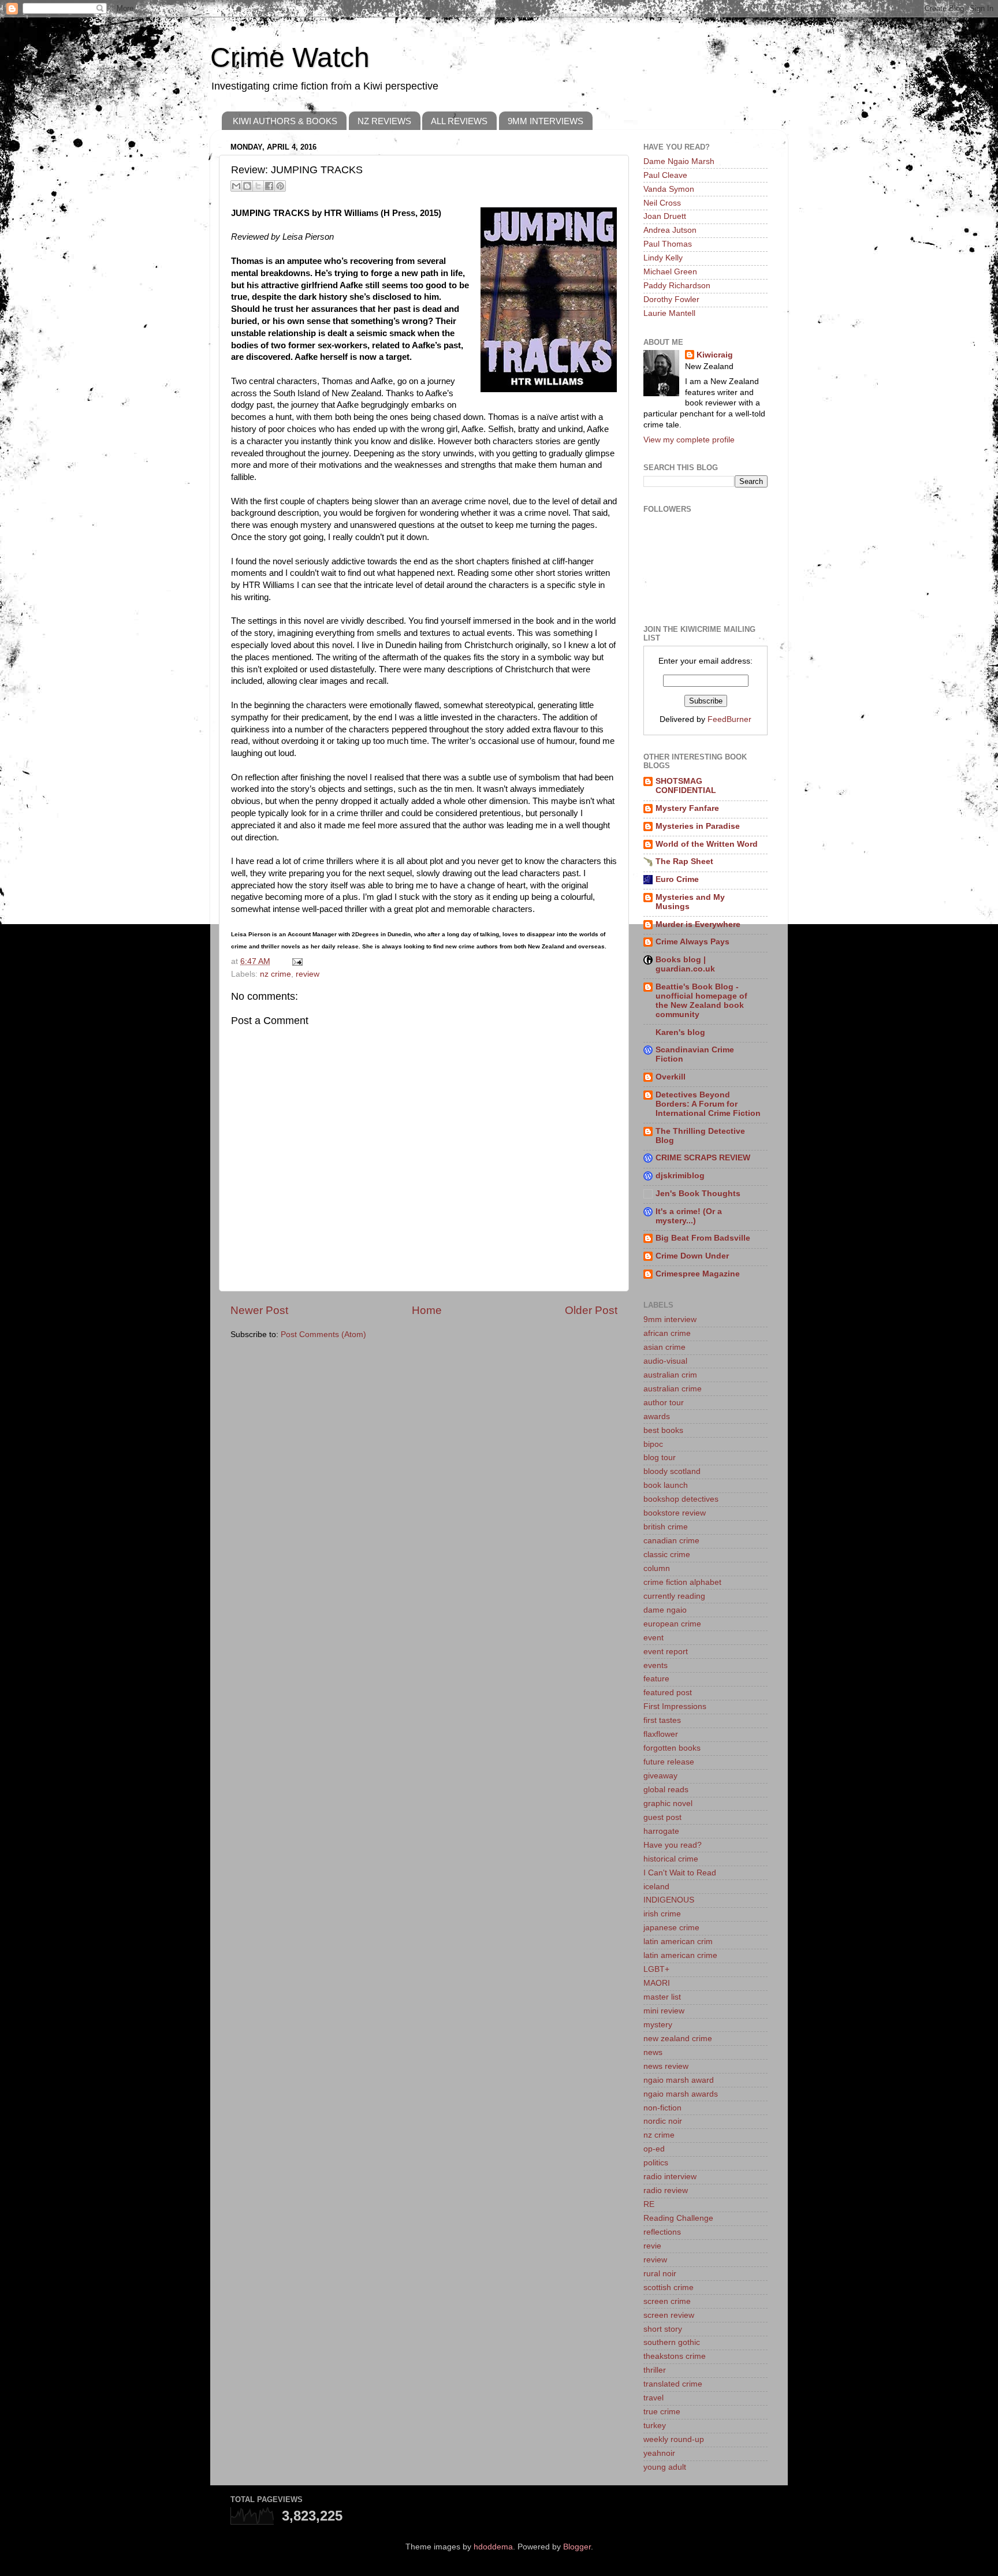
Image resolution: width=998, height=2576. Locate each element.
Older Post (591, 1310)
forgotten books (672, 1748)
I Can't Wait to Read (680, 1873)
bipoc (653, 1444)
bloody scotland (672, 1471)
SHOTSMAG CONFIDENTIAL (686, 786)
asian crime (664, 1347)
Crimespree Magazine (698, 1274)
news (653, 2052)
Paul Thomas (668, 244)
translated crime (673, 2384)
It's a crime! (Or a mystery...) (689, 1216)
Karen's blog (680, 1032)
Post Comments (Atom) (323, 1334)
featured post (668, 1693)
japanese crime (671, 1928)
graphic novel (668, 1803)
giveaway (660, 1776)
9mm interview (670, 1319)
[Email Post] (295, 961)
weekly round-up (674, 2439)
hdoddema (493, 2547)
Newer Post (259, 1310)
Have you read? (673, 1845)
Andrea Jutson (670, 230)
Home (427, 1310)
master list (662, 1997)
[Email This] (236, 186)
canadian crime (671, 1541)
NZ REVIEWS (384, 121)
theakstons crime (675, 2356)
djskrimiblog (680, 1176)
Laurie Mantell (669, 313)
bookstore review (675, 1513)
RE (649, 2204)
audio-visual (665, 1361)
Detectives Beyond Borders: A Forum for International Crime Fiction (708, 1104)
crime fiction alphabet (682, 1582)
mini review (664, 2011)
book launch (666, 1485)
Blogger (577, 2547)
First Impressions (675, 1706)
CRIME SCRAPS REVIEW (703, 1158)
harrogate (661, 1831)
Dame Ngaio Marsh (679, 161)
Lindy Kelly (663, 258)
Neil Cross (662, 203)
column (657, 1568)
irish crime (662, 1914)
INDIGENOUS (669, 1900)
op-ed (654, 2149)
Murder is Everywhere (698, 924)
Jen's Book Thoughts (698, 1194)
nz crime (275, 974)
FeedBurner (729, 719)
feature (656, 1679)
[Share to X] (258, 186)
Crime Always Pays (692, 942)
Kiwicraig (715, 355)
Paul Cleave (665, 175)
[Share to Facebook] (269, 186)
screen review (669, 2315)
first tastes (662, 1720)
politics (656, 2163)
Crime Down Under (692, 1256)
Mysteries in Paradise (698, 826)
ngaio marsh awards (681, 2094)
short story (663, 2329)
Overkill (671, 1077)
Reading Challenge (678, 2218)
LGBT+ (656, 1969)
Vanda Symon (669, 189)
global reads (666, 1790)
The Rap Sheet (684, 861)
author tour (664, 1403)
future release (669, 1762)
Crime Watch (290, 57)
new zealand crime (678, 2039)
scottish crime (669, 2287)
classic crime (667, 1555)
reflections (662, 2232)
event (653, 1638)
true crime (662, 2412)
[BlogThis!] (247, 186)
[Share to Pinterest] (280, 186)
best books (663, 1430)
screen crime (667, 2301)
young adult (665, 2467)
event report (666, 1652)
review (308, 974)
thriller (655, 2370)
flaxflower (661, 1734)
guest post (662, 1817)
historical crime (671, 1859)
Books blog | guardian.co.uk (685, 964)
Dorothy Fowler (671, 299)
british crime (666, 1527)
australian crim (670, 1375)
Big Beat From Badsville (703, 1238)
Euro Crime (677, 879)
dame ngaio (665, 1610)
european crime (672, 1624)
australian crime (673, 1389)
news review (666, 2066)
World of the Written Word (707, 844)
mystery (658, 2025)
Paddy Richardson (677, 286)
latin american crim (678, 1942)
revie (652, 2246)
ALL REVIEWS (459, 121)
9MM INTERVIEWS (545, 121)
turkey (655, 2426)
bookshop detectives (681, 1499)
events (656, 1665)
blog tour (660, 1458)
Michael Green (670, 272)
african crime (667, 1333)
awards (657, 1417)
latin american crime (680, 1955)
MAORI (657, 1983)
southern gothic (672, 2342)
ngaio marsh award (679, 2080)
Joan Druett (665, 216)
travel (653, 2398)
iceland (656, 1887)
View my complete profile (689, 440)
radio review (666, 2190)
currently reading (674, 1596)
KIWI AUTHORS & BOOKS (285, 121)
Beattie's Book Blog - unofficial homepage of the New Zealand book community (701, 1001)
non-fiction (662, 2108)
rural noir (660, 2274)
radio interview (670, 2177)
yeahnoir (659, 2453)
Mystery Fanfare (687, 808)
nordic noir (663, 2121)
